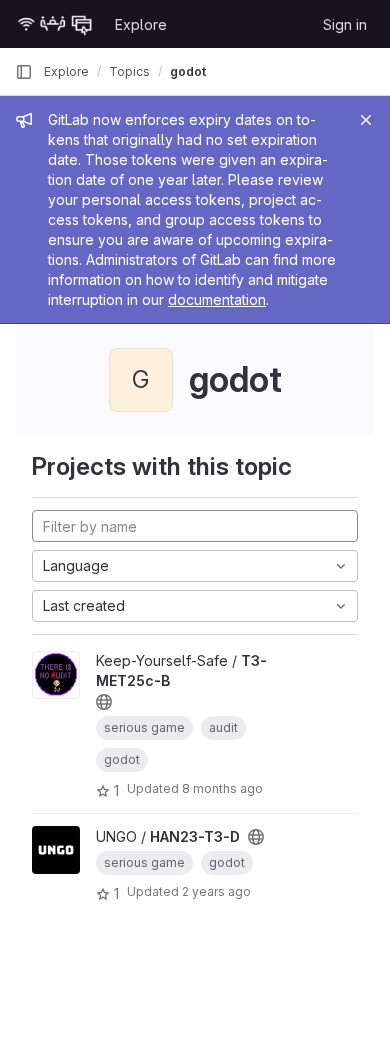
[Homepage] (55, 24)
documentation (217, 299)
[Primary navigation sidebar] (24, 72)
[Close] (366, 120)
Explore (141, 24)
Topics (129, 71)
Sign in (345, 24)
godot (188, 71)
